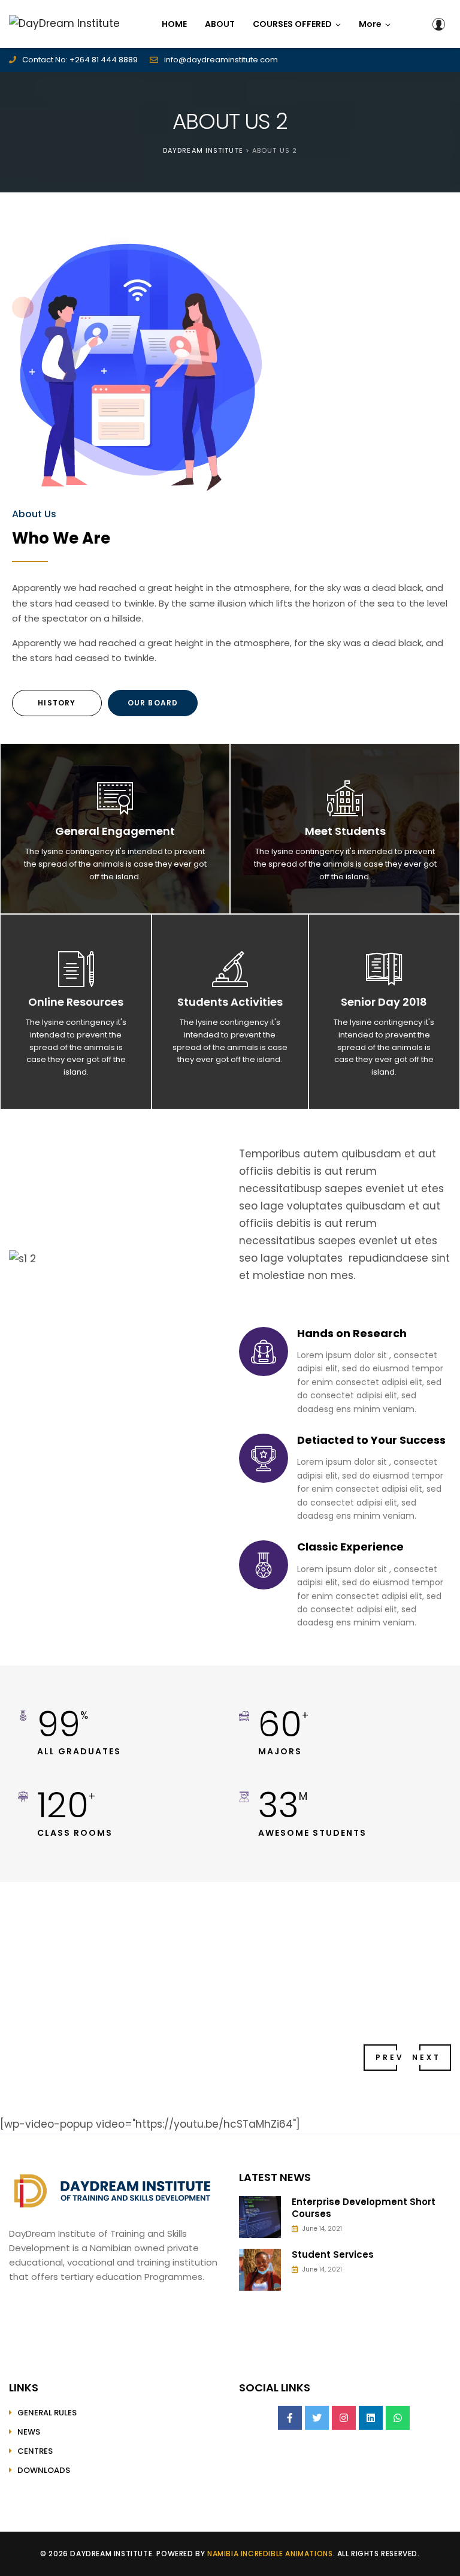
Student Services (333, 2255)
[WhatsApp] (398, 2418)
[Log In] (438, 24)
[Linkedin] (371, 2418)
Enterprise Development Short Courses (364, 2208)
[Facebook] (290, 2418)
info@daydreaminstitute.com (221, 60)
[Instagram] (344, 2418)
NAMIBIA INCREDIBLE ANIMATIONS (270, 2554)
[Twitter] (317, 2418)
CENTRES (35, 2451)
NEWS (29, 2432)
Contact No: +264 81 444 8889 (80, 60)
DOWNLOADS (44, 2470)
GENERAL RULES (47, 2413)
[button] (375, 24)
